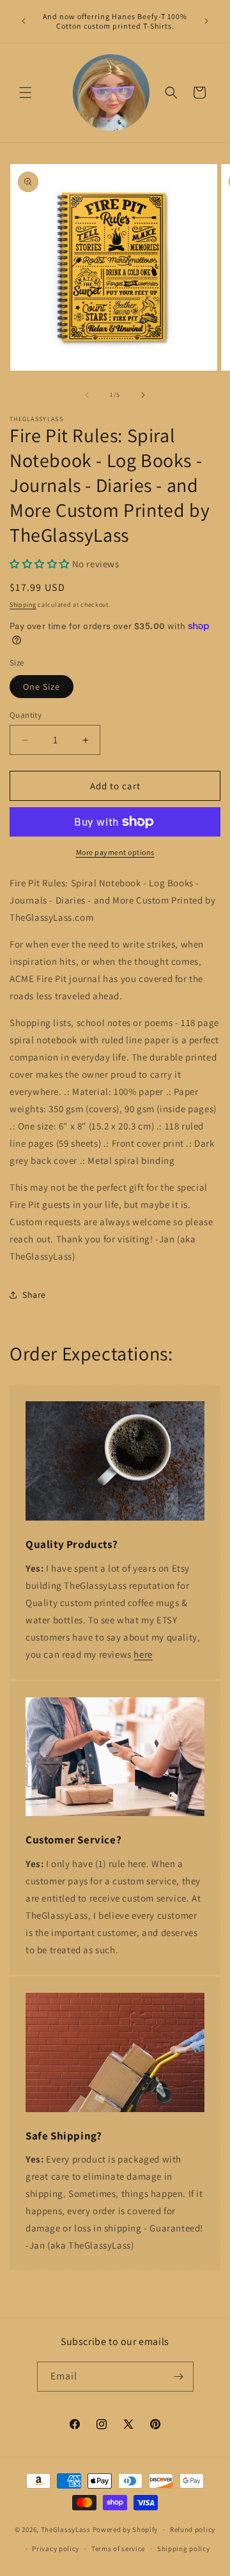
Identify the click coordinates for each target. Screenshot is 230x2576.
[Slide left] (87, 395)
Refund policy (193, 2529)
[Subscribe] (179, 2377)
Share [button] (34, 1295)
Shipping (23, 605)
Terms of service (118, 2549)
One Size (42, 687)
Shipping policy (184, 2549)
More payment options (115, 852)
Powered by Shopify (126, 2529)
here (143, 1654)
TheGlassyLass (66, 2529)
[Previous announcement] (24, 21)
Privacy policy (56, 2549)
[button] (26, 93)
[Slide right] (143, 395)
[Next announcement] (206, 21)
